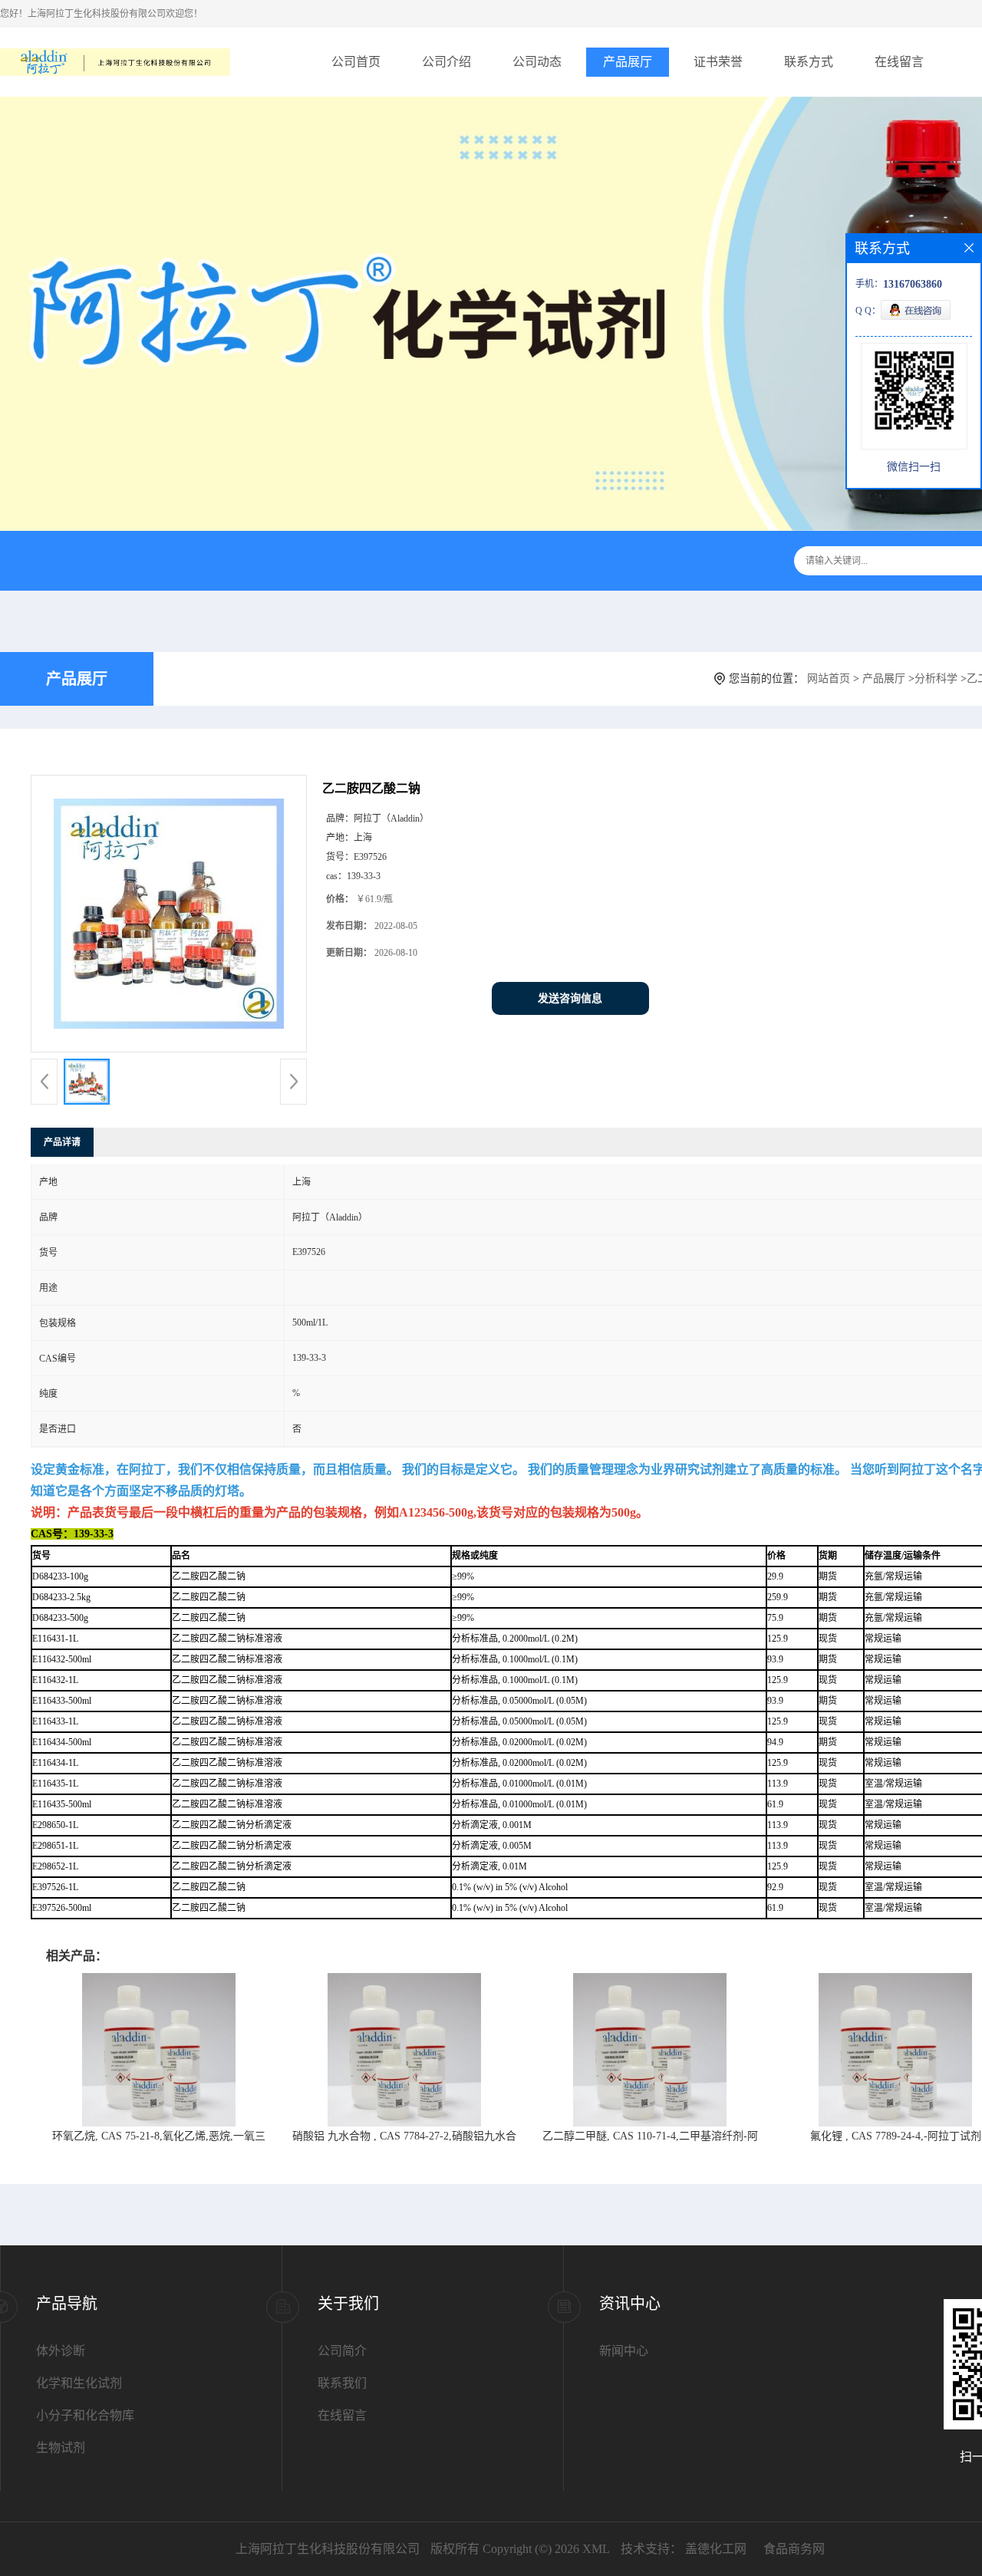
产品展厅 (628, 62)
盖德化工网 (716, 2549)
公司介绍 (447, 62)
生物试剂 (61, 2448)
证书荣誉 (718, 62)
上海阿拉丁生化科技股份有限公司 (328, 2549)
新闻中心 (624, 2351)
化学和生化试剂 (79, 2383)
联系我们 (342, 2383)
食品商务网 (794, 2549)
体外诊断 (61, 2351)
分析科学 (936, 679)
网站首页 (829, 679)
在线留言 (899, 62)
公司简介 (342, 2351)
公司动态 (537, 62)
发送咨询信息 (570, 998)
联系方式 (809, 62)
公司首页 (356, 62)
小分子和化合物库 (85, 2415)
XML (596, 2549)
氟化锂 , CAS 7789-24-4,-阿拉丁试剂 (896, 2136)
